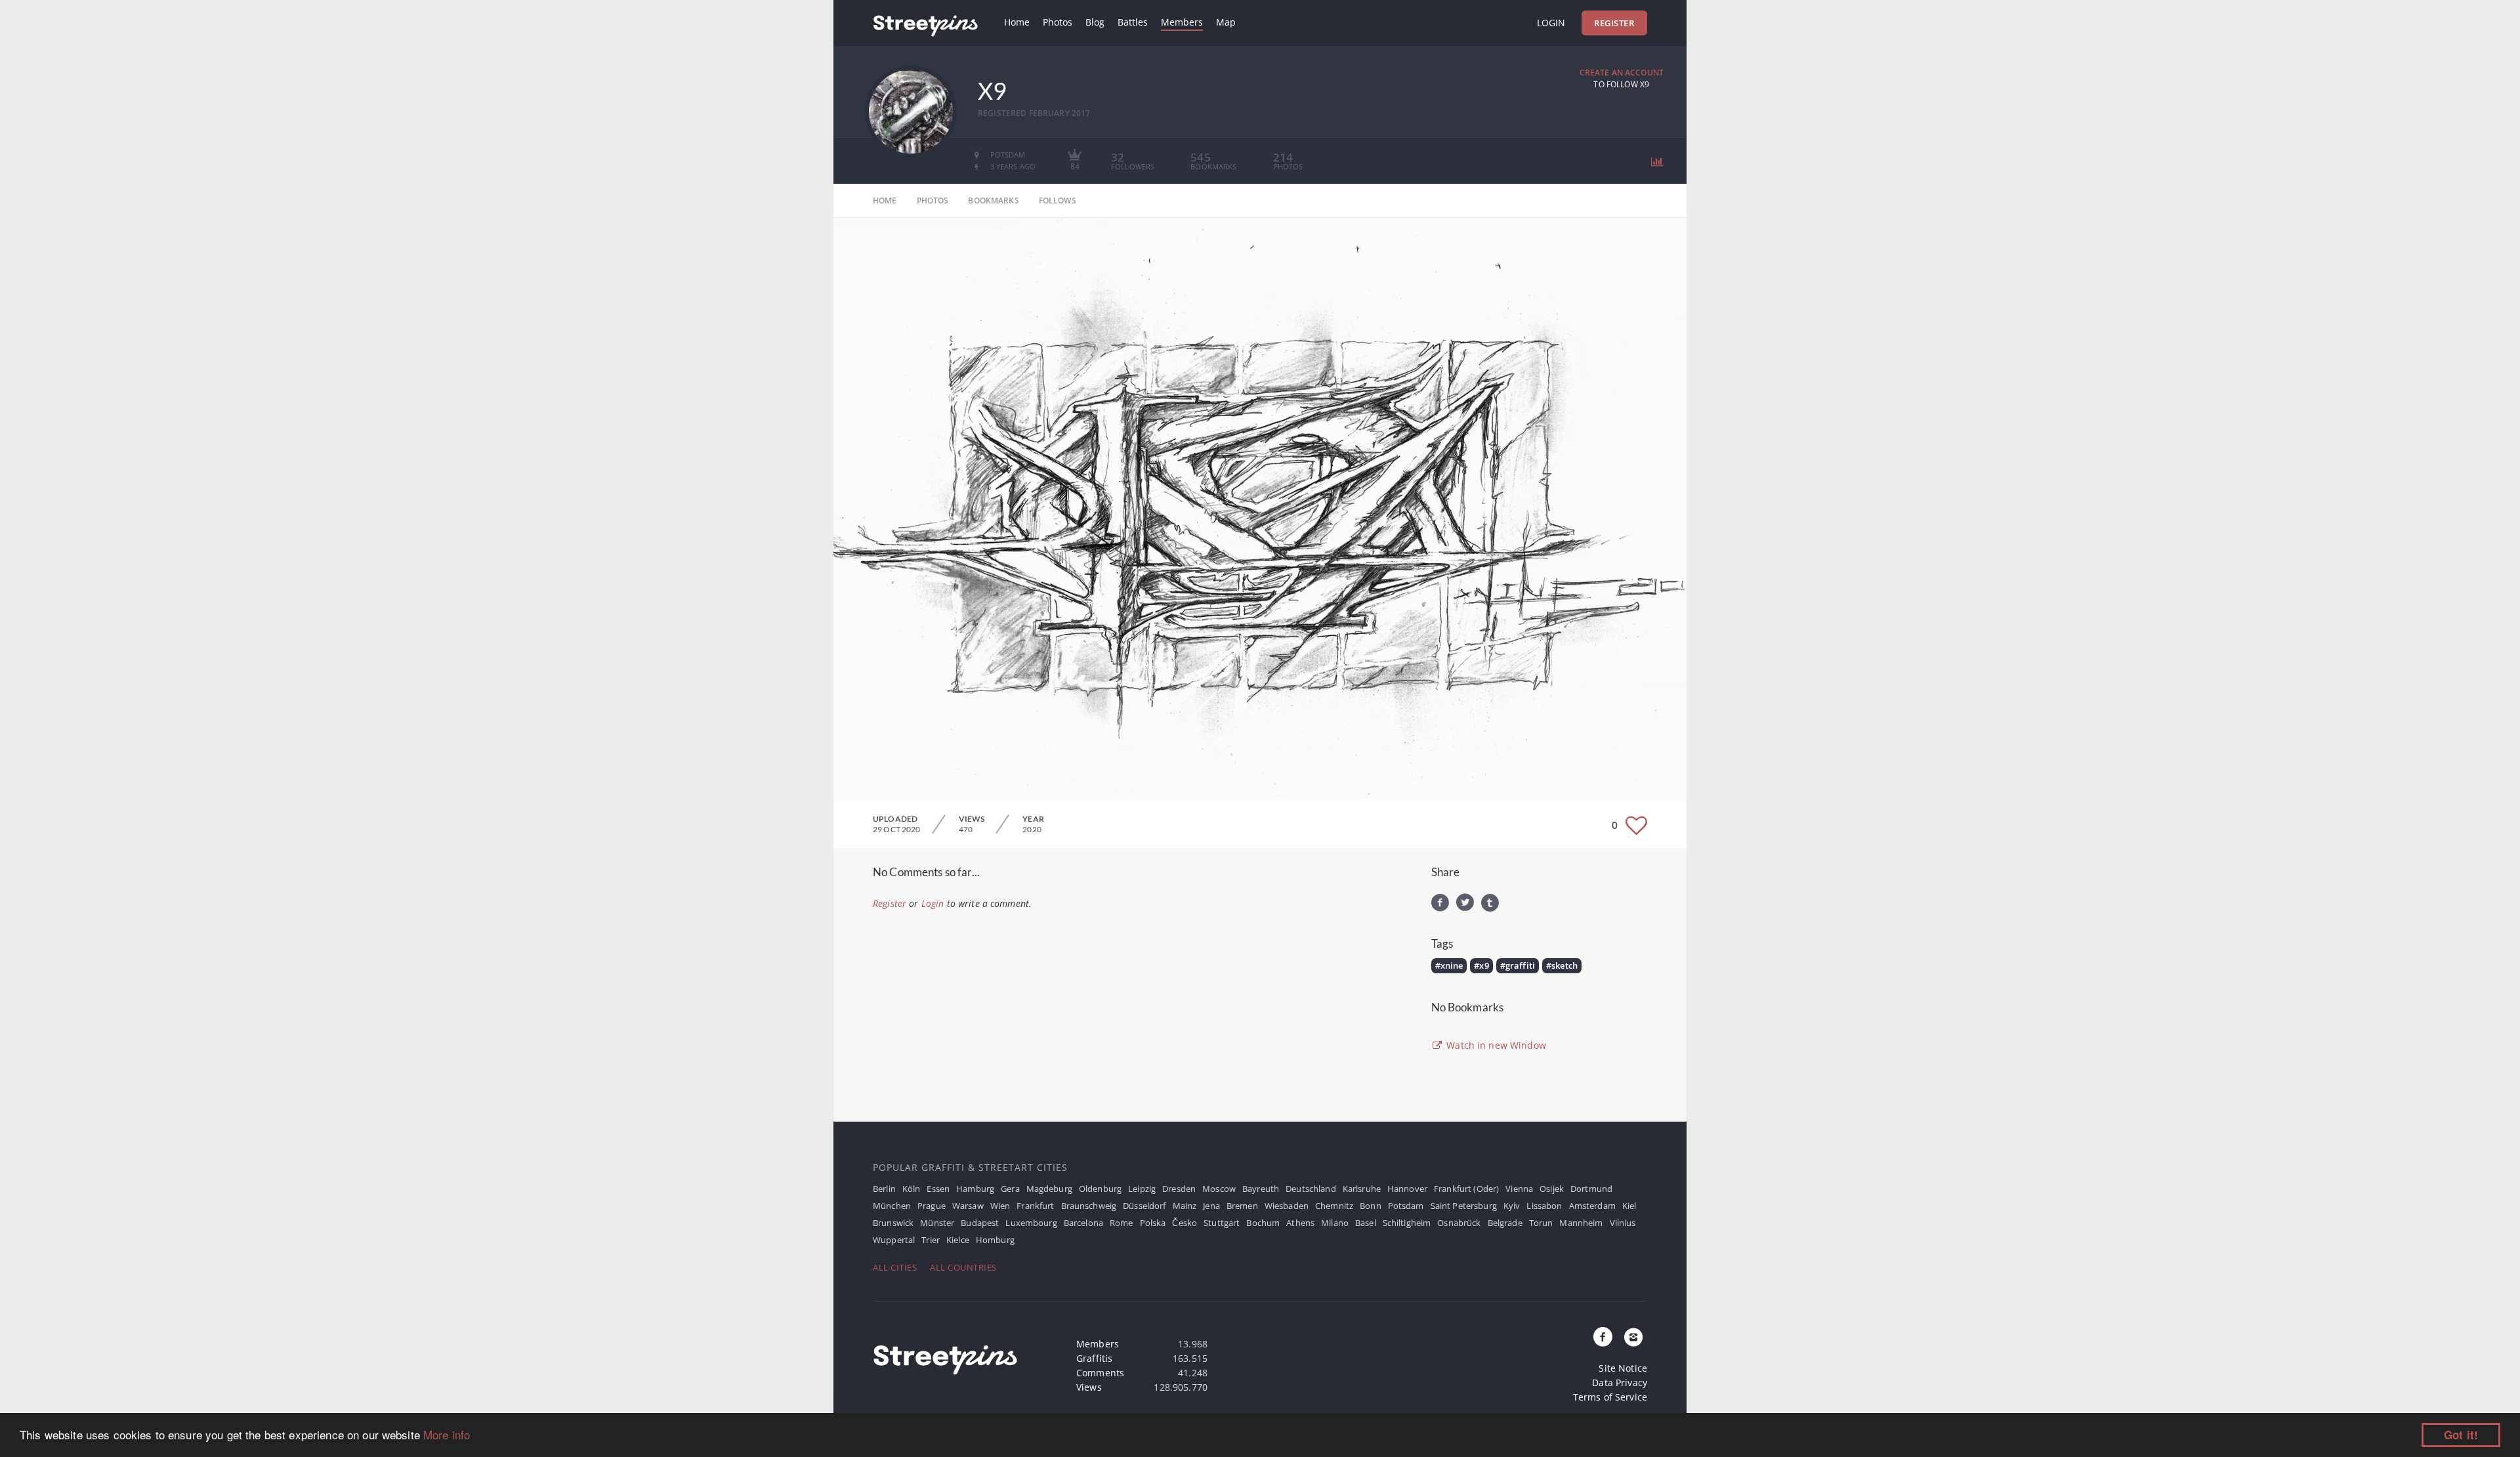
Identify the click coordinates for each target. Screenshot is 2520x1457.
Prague (932, 1206)
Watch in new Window (1495, 1045)
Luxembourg (1031, 1223)
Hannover (1407, 1189)
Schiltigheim (1407, 1223)
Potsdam (1406, 1206)
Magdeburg (1049, 1189)
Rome (1122, 1223)
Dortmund (1591, 1189)
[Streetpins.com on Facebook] (1603, 1338)
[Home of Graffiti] (925, 23)
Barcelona (1083, 1223)
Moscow (1219, 1189)
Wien (1000, 1206)
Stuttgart (1222, 1223)
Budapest (980, 1223)
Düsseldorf (1144, 1206)
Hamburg (975, 1189)
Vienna (1519, 1189)
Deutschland (1311, 1189)
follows (1058, 201)
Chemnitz (1334, 1206)
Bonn (1371, 1206)
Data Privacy (1620, 1383)
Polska (1153, 1223)
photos (933, 201)
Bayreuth (1261, 1189)
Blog (1095, 22)
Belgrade (1505, 1223)
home (885, 201)
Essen (938, 1189)
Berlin (884, 1189)
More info (447, 1434)
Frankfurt (1035, 1206)
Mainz (1185, 1206)
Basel (1366, 1223)
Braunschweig (1089, 1206)
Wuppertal (894, 1240)
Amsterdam (1592, 1206)
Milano (1335, 1223)
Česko (1185, 1223)
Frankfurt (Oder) (1466, 1189)
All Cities (895, 1267)
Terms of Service (1610, 1397)
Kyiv (1512, 1206)
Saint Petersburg (1464, 1206)
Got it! (2461, 1435)
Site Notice (1623, 1368)
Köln (912, 1189)
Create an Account (1622, 73)
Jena (1211, 1206)
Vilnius (1623, 1223)
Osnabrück (1459, 1223)
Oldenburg (1100, 1189)
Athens (1300, 1223)
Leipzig (1142, 1189)
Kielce (958, 1240)
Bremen (1242, 1206)
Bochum (1263, 1223)
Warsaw (968, 1206)
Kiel (1629, 1206)
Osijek (1552, 1189)
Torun (1541, 1223)
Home (1017, 22)
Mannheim (1581, 1223)
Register (1614, 23)
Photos (1058, 22)
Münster (937, 1223)
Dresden (1179, 1189)
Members (1182, 22)
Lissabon (1544, 1206)
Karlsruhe (1362, 1189)
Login (1551, 23)
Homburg (995, 1240)
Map (1226, 22)
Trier (931, 1240)
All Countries (963, 1267)
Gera (1010, 1189)
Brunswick (893, 1223)
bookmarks (993, 201)
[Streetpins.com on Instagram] (1633, 1338)
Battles (1133, 22)
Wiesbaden (1287, 1206)
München (892, 1206)
